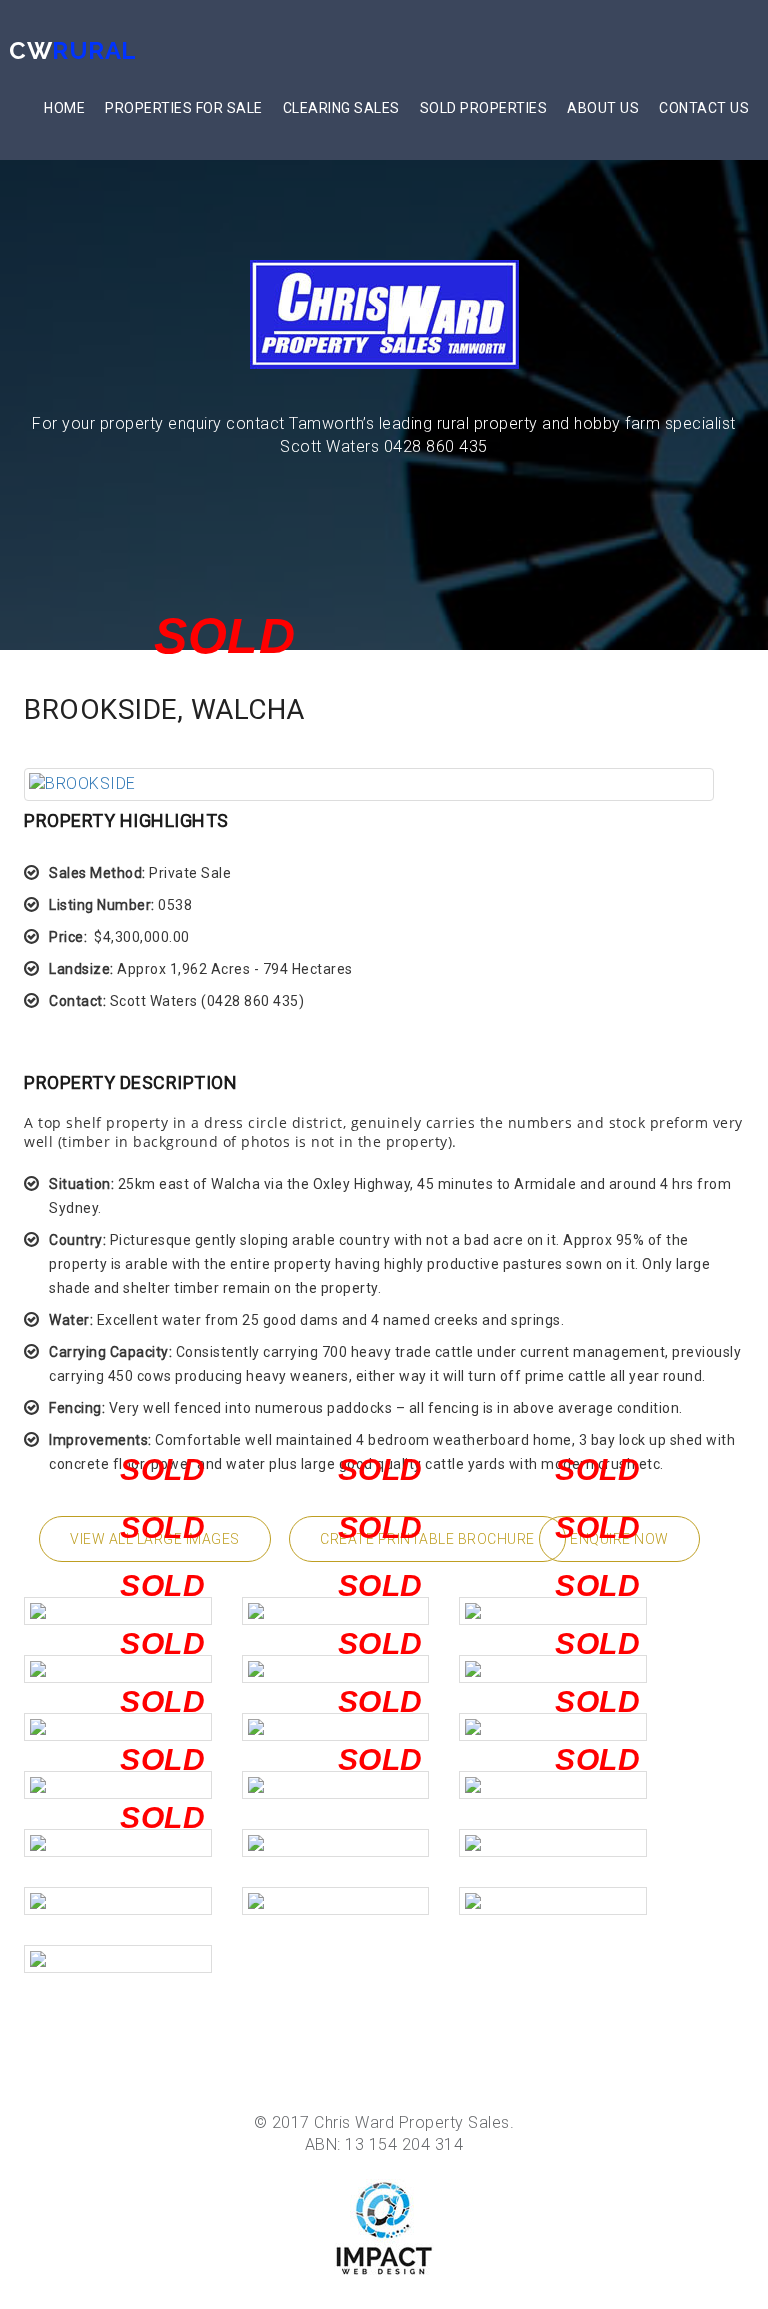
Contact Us (704, 108)
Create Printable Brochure (427, 1539)
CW (73, 50)
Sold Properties (484, 108)
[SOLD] (369, 784)
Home (64, 108)
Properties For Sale (184, 108)
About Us (603, 108)
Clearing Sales (341, 108)
